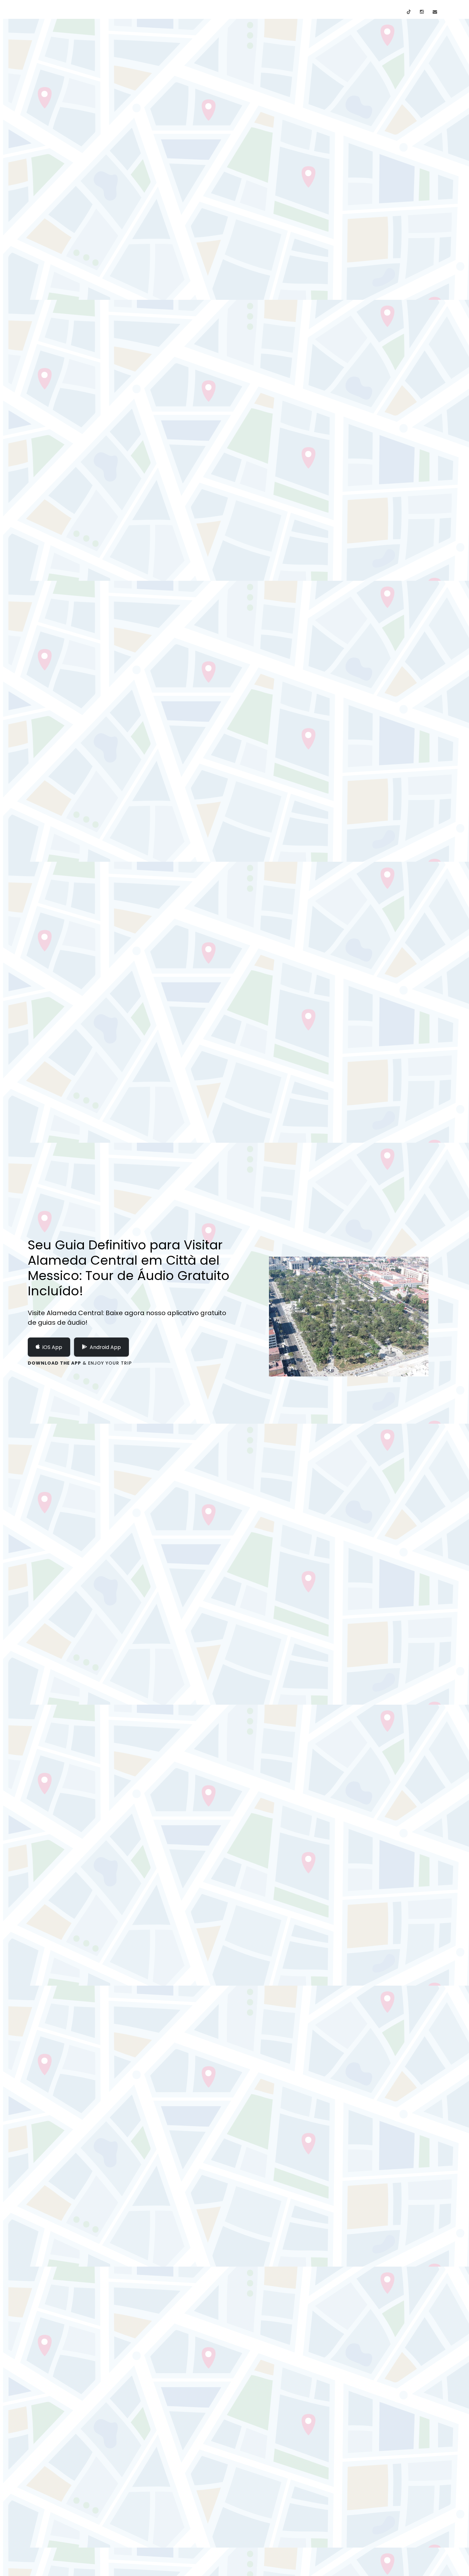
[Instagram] (422, 12)
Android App (105, 1347)
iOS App (52, 1347)
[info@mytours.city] (435, 12)
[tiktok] (409, 12)
